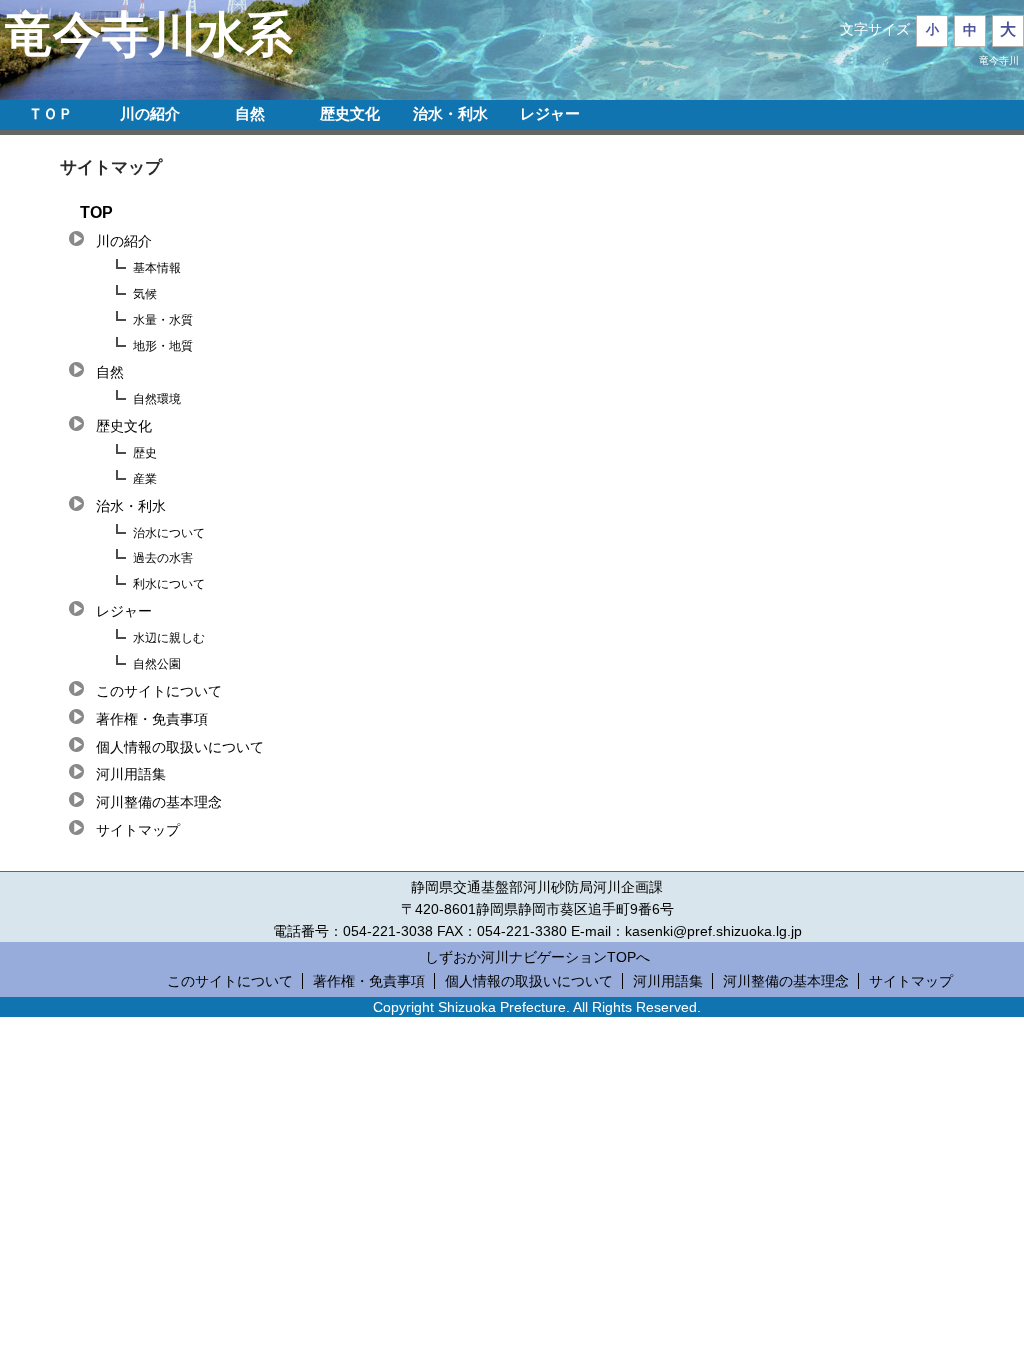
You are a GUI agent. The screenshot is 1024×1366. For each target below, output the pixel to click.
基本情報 (157, 268)
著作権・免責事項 (152, 719)
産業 (145, 479)
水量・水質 (163, 320)
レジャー (550, 113)
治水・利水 (450, 113)
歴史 (145, 453)
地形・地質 (163, 346)
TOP (96, 212)
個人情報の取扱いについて (180, 747)
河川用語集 (131, 774)
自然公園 (157, 664)
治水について (169, 533)
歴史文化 (350, 113)
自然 (250, 113)
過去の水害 (163, 558)
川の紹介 (150, 113)
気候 (145, 294)
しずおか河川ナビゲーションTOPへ (537, 957)
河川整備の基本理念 (159, 802)
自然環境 (157, 399)
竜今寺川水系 (149, 34)
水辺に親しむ (169, 638)
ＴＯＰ (50, 113)
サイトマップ (138, 830)
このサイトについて (159, 691)
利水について (169, 584)
